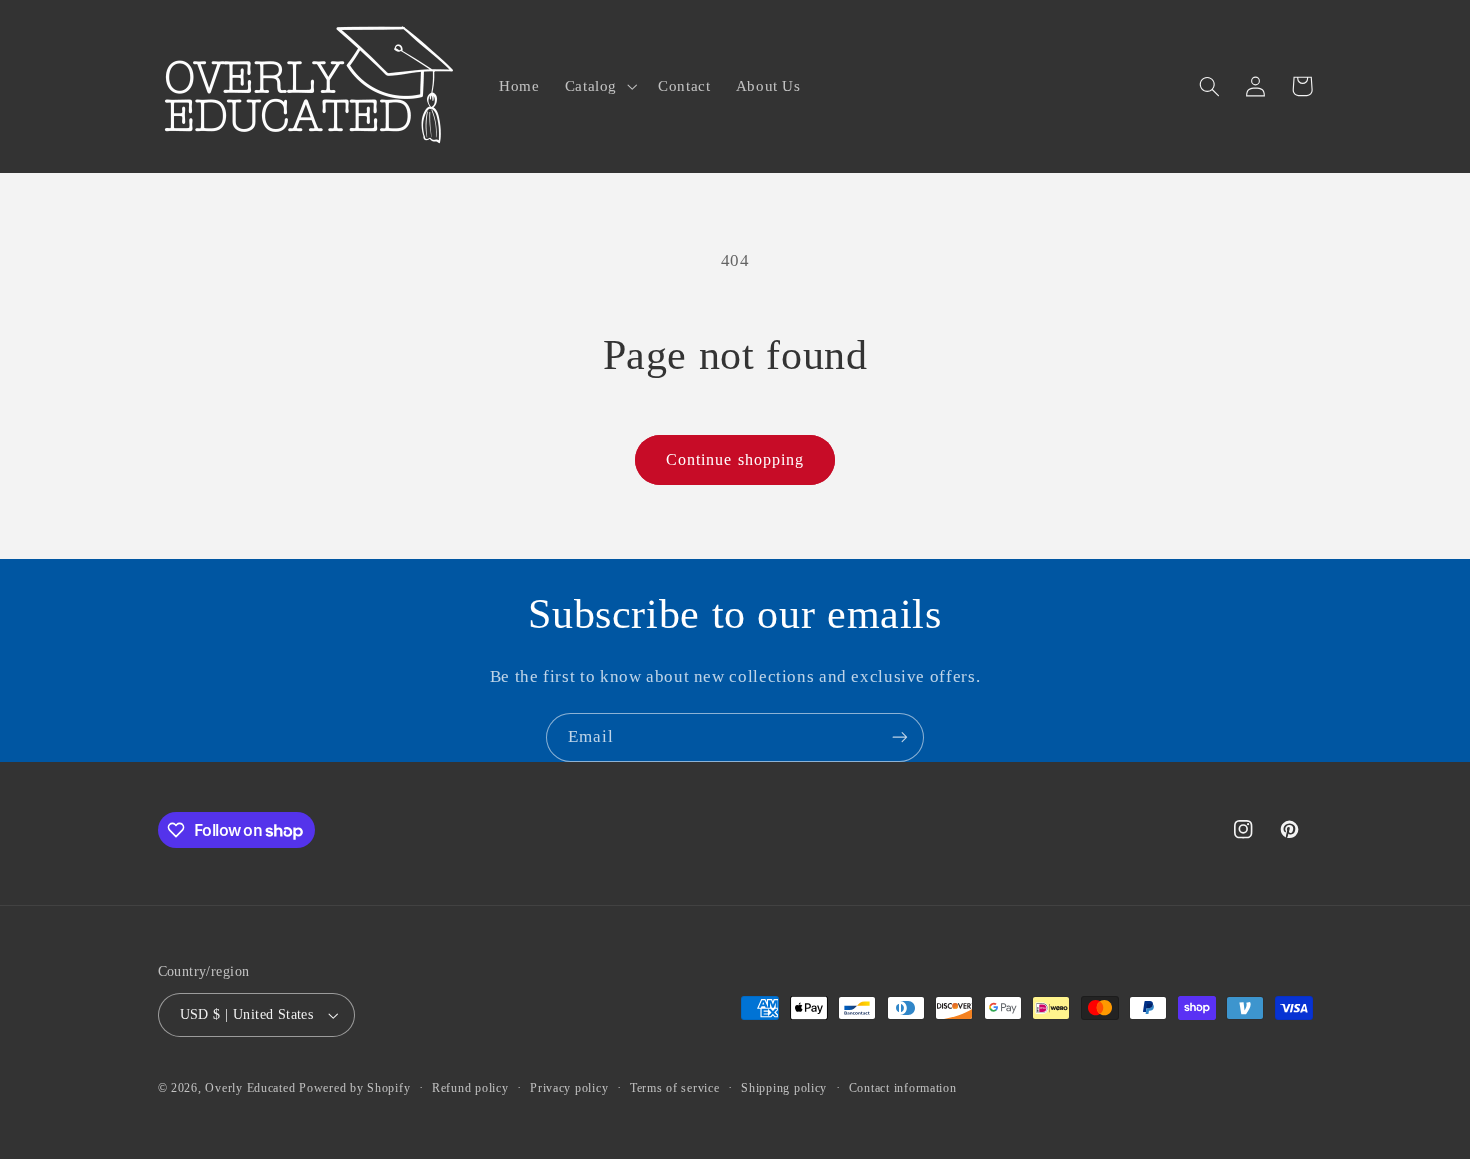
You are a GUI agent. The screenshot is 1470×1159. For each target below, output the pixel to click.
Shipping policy (784, 1088)
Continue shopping (735, 459)
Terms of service (675, 1088)
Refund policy (470, 1088)
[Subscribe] (900, 737)
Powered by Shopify (354, 1088)
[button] (598, 86)
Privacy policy (569, 1088)
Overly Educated (250, 1088)
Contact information (903, 1088)
